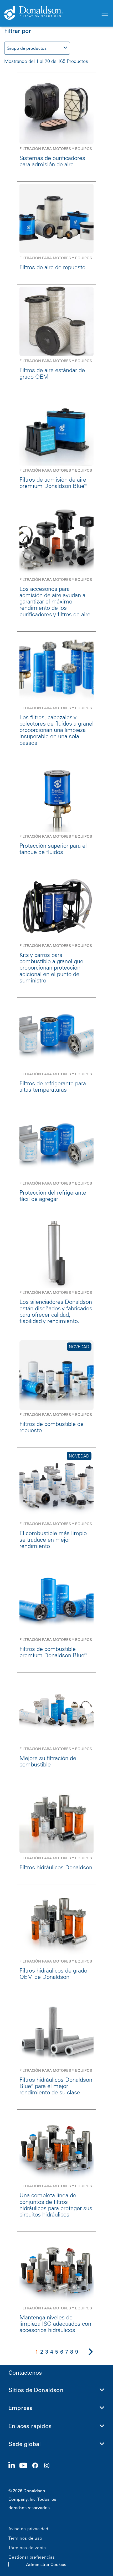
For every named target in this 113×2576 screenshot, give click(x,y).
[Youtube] (25, 2466)
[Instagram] (49, 2466)
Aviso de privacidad (28, 2529)
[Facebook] (37, 2466)
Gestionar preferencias (32, 2557)
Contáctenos (25, 2373)
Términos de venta (27, 2548)
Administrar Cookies (46, 2564)
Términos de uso (25, 2538)
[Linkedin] (14, 2466)
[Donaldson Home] (50, 13)
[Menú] (104, 13)
